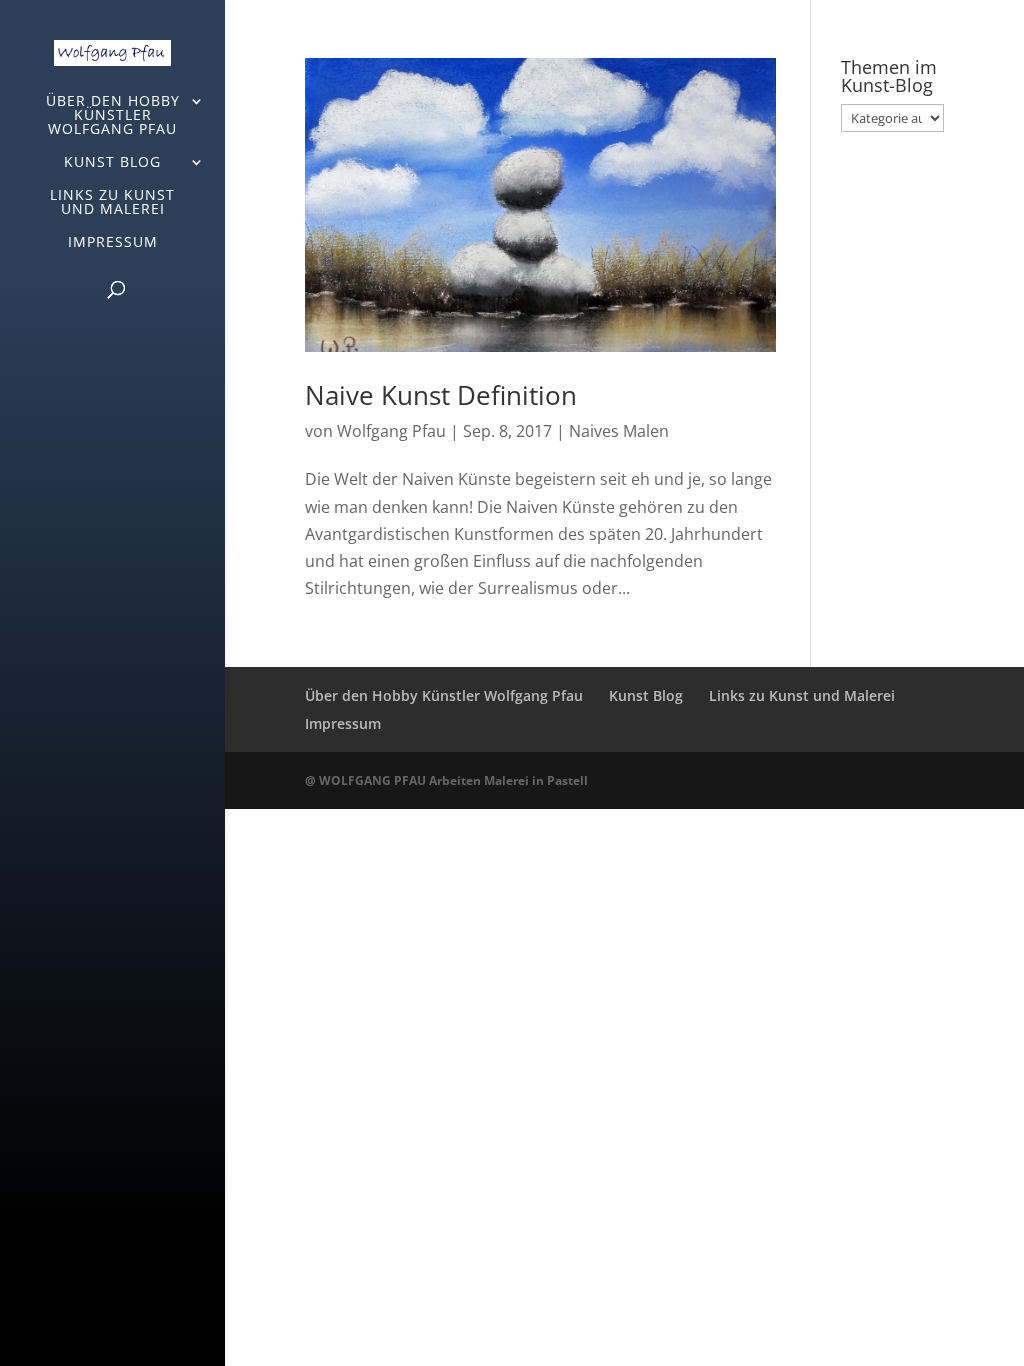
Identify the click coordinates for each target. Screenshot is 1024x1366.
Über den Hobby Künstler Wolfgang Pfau (113, 116)
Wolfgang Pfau (391, 431)
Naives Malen (619, 431)
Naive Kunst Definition (441, 395)
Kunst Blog (112, 163)
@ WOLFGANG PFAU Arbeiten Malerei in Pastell (446, 780)
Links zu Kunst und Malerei (112, 203)
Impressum (113, 243)
